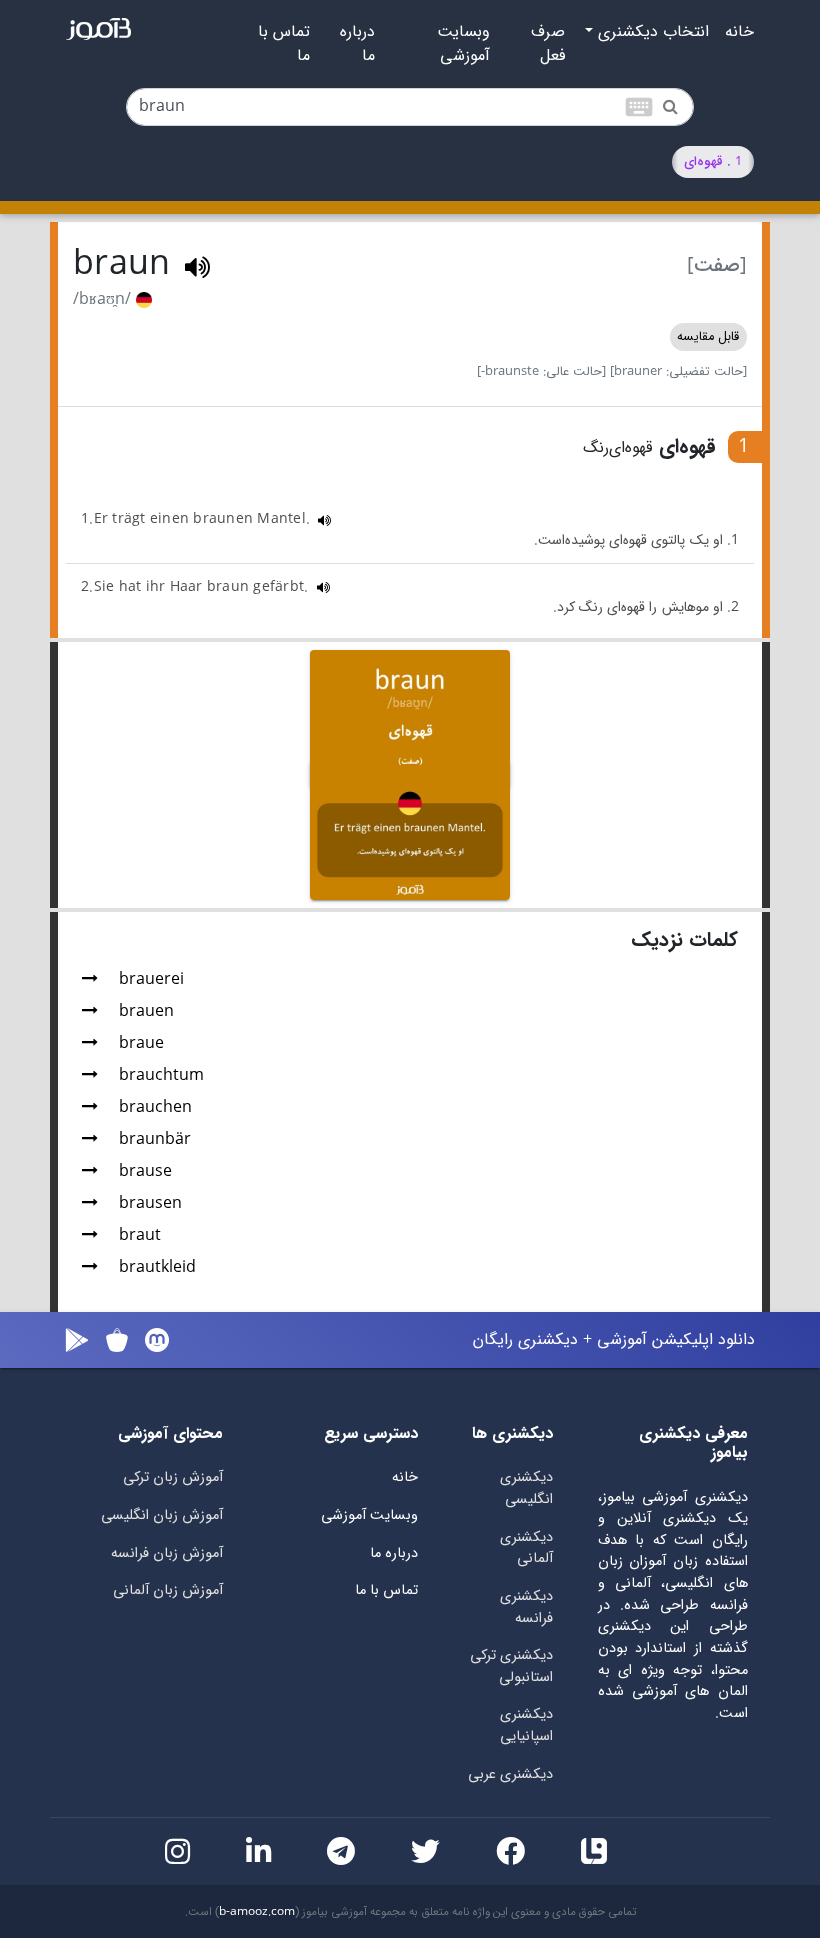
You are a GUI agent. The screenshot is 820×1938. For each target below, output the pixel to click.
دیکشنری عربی (510, 1774)
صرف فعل (548, 44)
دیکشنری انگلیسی (526, 1488)
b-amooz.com (257, 1912)
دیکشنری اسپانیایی (526, 1725)
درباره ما (357, 44)
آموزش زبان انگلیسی (162, 1515)
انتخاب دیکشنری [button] (651, 32)
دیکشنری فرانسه (526, 1607)
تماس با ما (284, 44)
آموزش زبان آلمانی (168, 1590)
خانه (739, 32)
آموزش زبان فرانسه (167, 1553)
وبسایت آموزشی (463, 44)
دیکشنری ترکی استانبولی (511, 1666)
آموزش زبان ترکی (173, 1477)
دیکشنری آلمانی (526, 1548)
